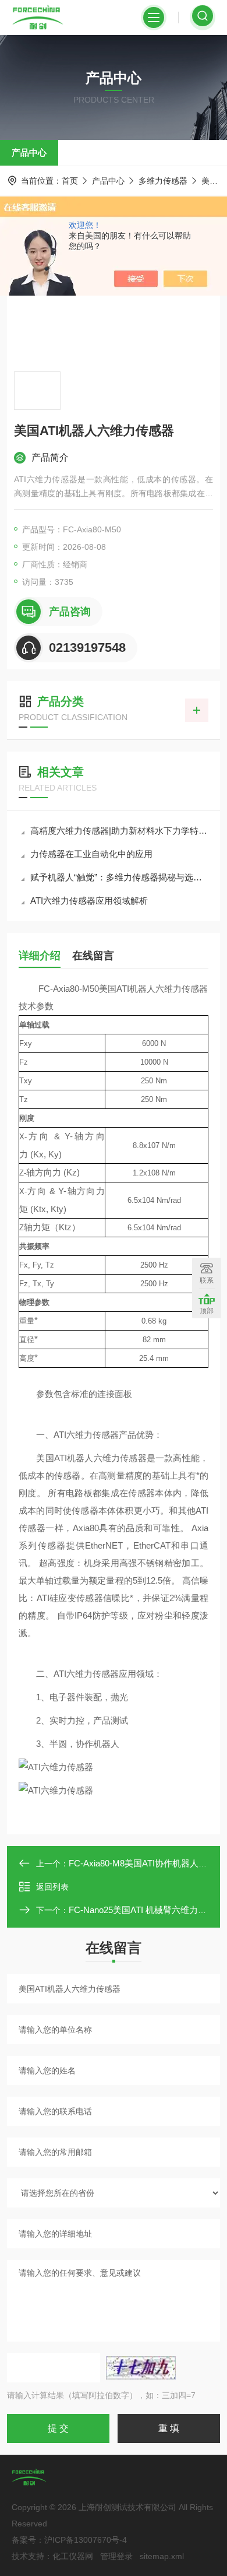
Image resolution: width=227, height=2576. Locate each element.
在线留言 (93, 956)
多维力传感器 (163, 181)
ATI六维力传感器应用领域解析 (89, 901)
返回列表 (52, 1887)
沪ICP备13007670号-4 (86, 2540)
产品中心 (29, 152)
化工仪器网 (73, 2556)
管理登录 (116, 2556)
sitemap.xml (162, 2556)
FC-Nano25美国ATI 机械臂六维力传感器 (146, 1910)
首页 (70, 181)
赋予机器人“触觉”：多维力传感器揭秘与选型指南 (119, 877)
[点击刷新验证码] (141, 2368)
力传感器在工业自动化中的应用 (91, 854)
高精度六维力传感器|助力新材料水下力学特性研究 (119, 831)
